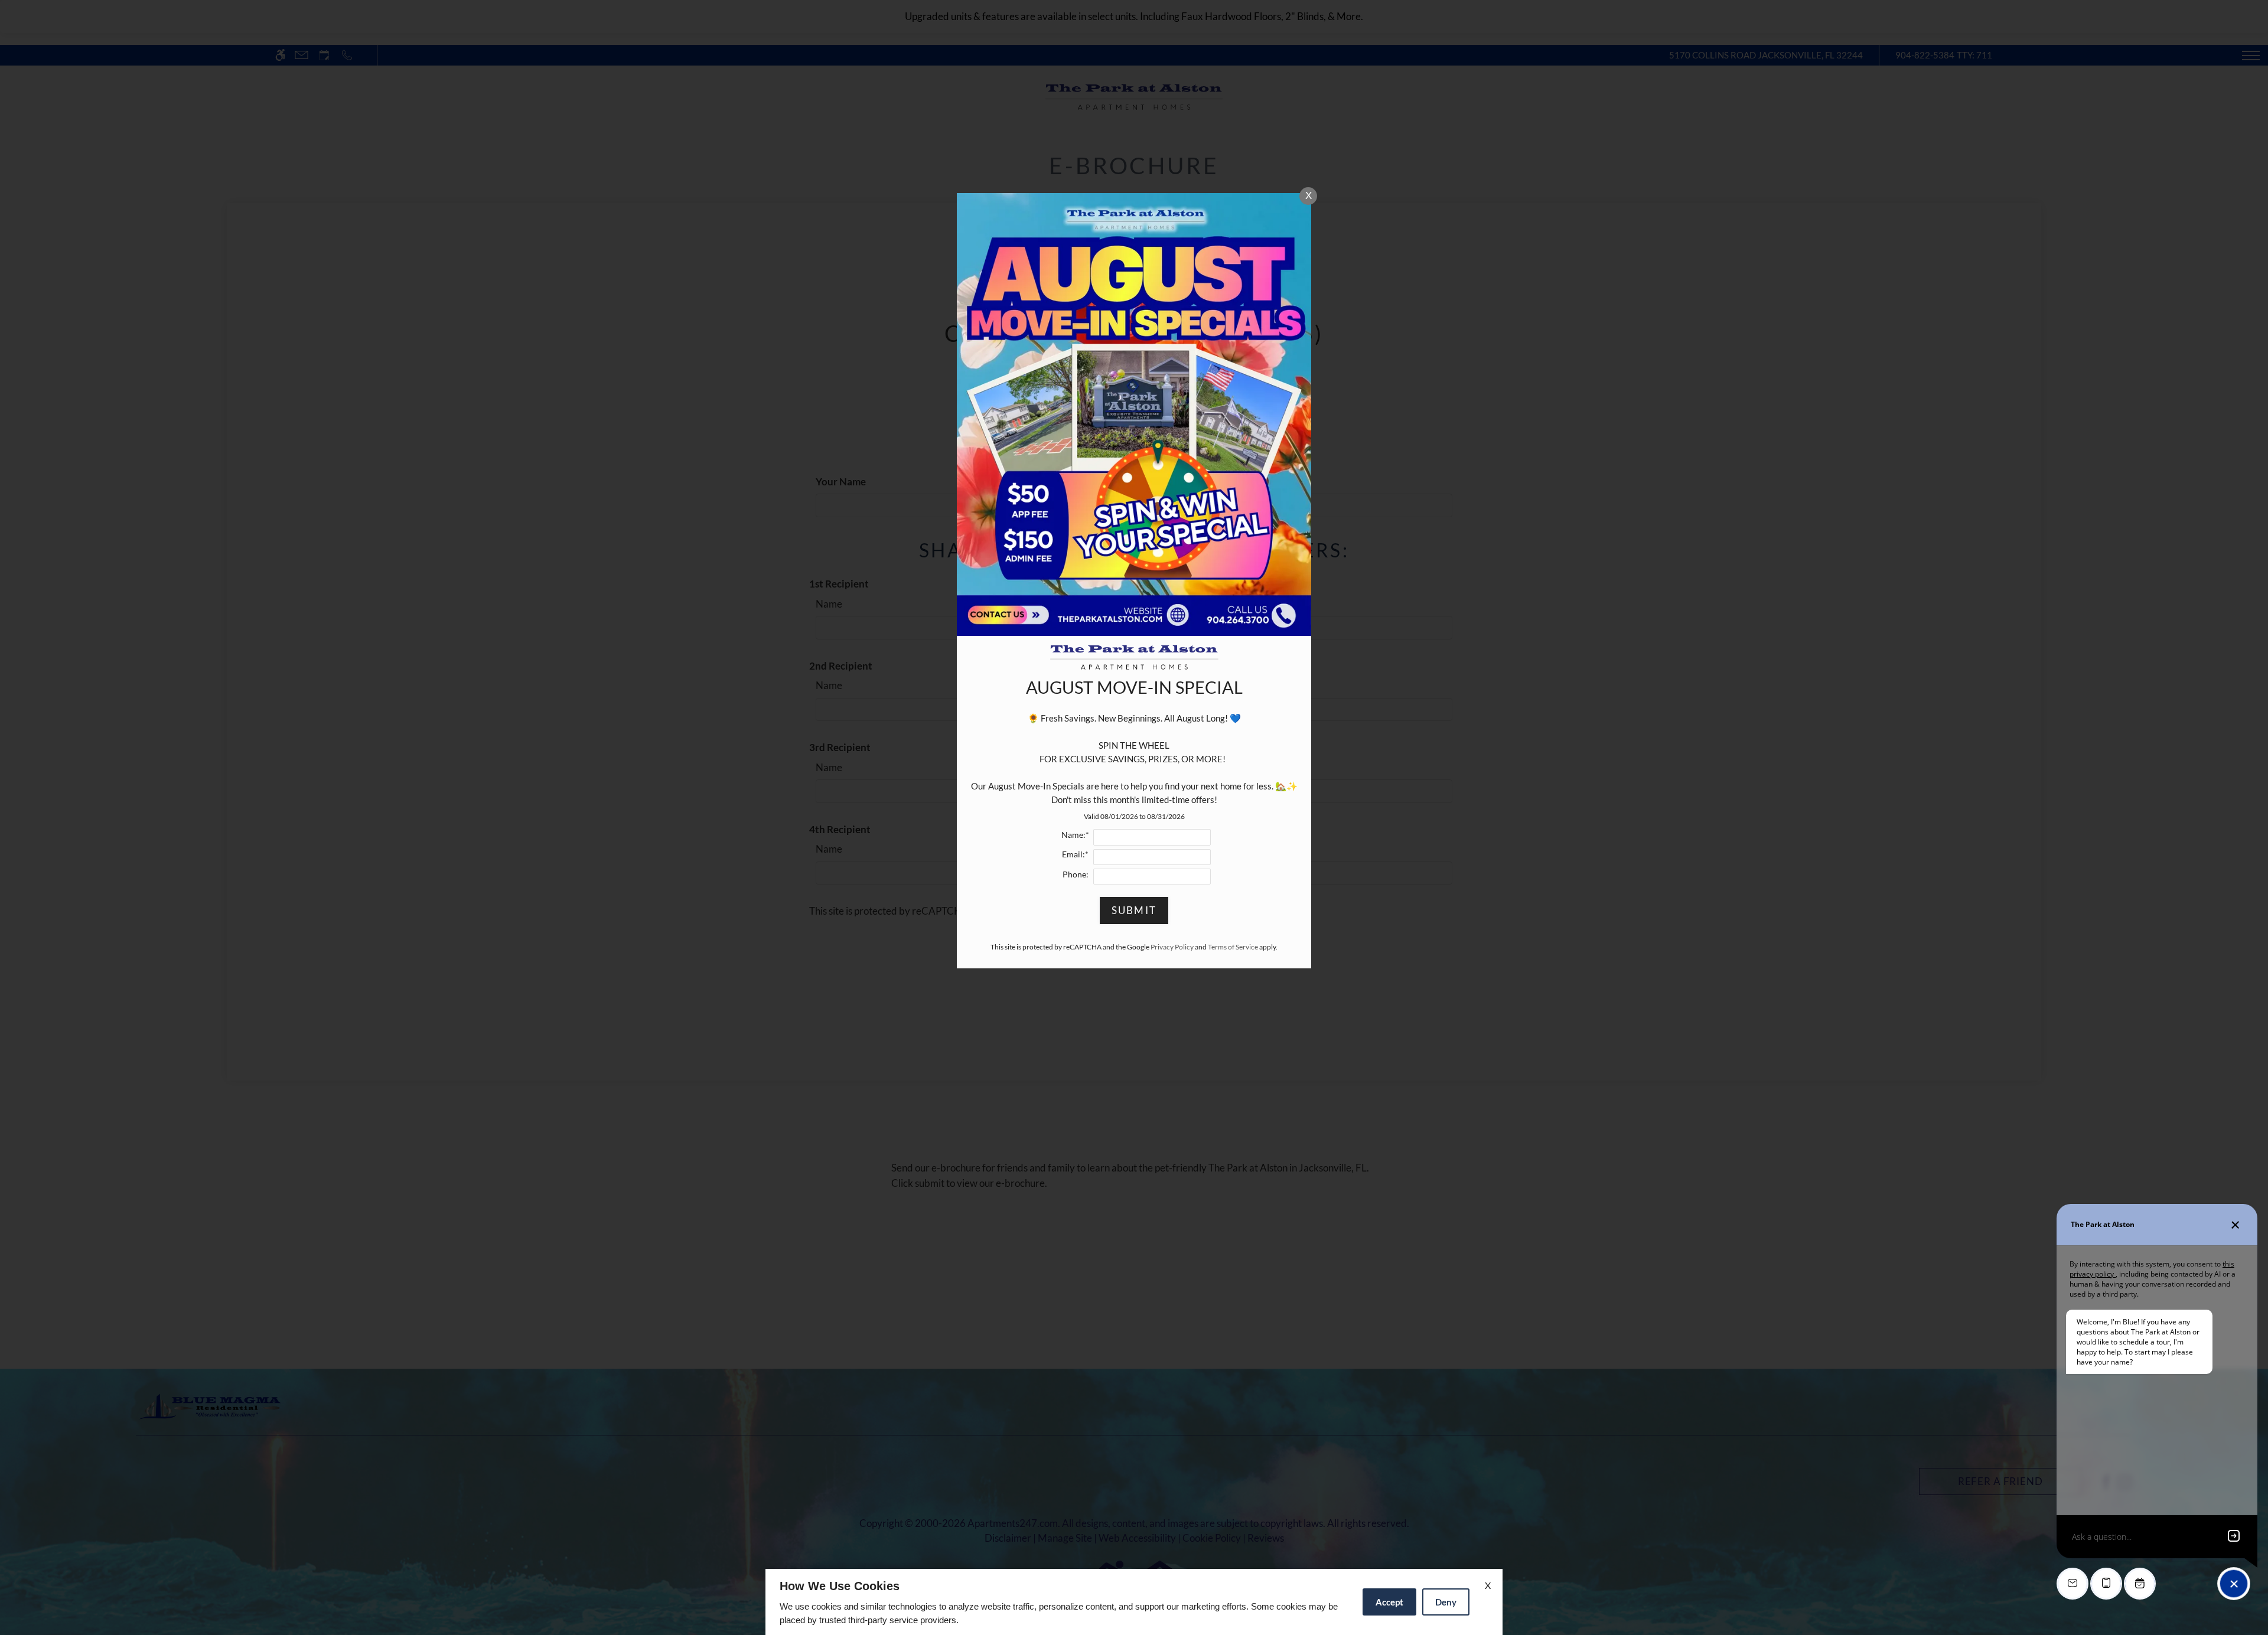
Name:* (1075, 835)
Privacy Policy (1172, 947)
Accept (1389, 1602)
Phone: (1076, 874)
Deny (1446, 1602)
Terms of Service (1233, 947)
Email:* (1075, 854)
